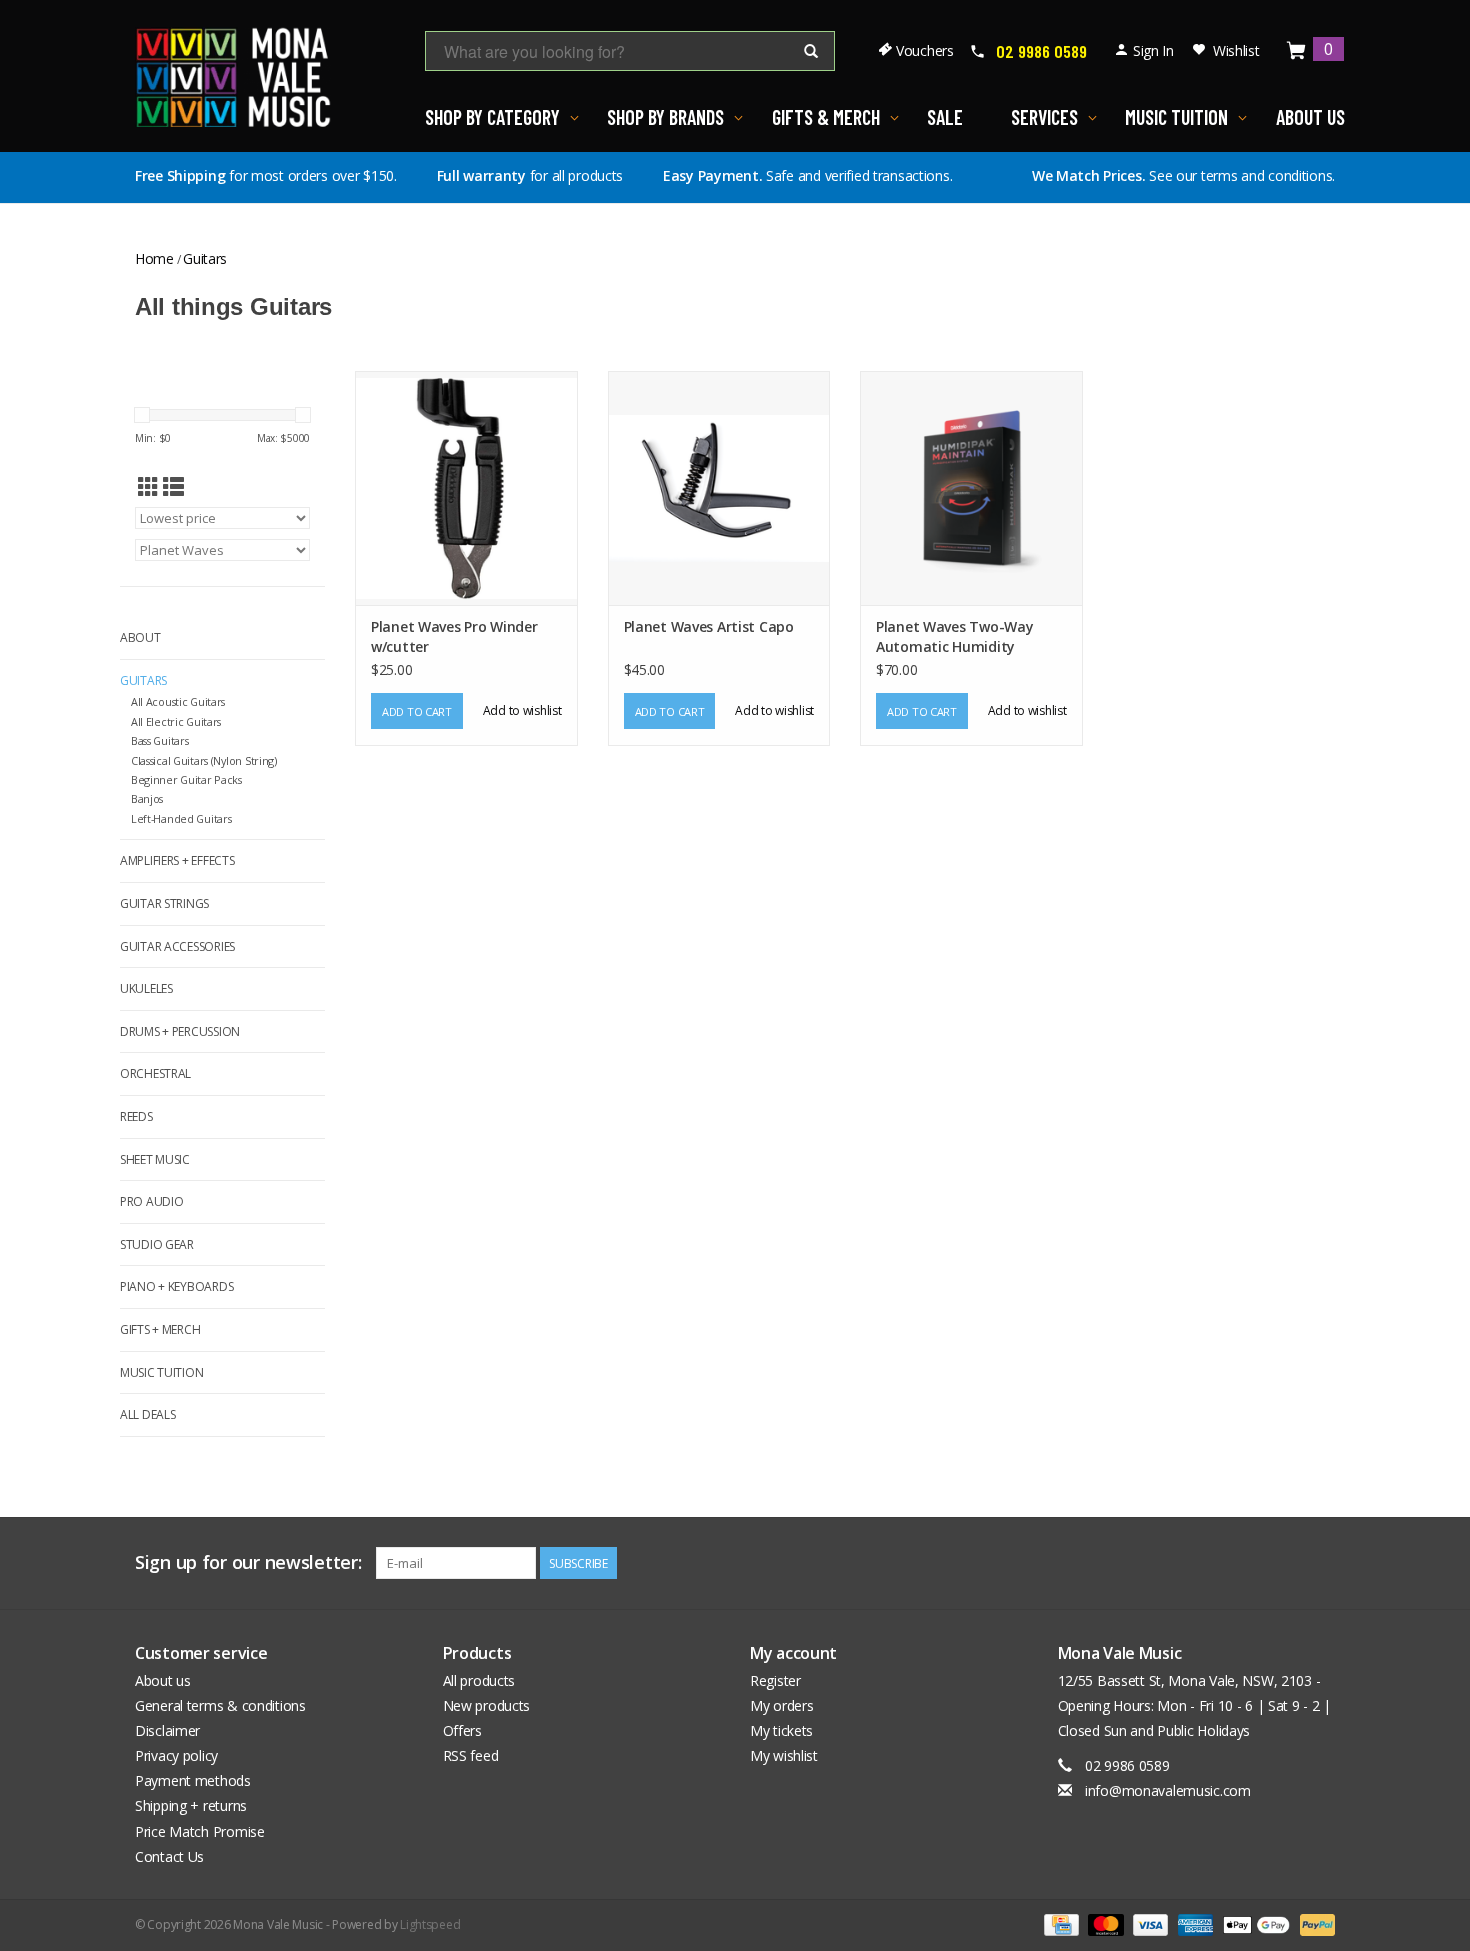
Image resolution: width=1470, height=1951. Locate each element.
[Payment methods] (1059, 1923)
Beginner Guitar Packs (186, 779)
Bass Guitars (160, 740)
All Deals (147, 1414)
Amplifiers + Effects (177, 860)
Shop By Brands (665, 117)
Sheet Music (155, 1159)
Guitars (205, 258)
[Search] (811, 52)
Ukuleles (146, 988)
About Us (1310, 117)
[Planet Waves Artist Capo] (719, 487)
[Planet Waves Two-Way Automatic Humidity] (971, 487)
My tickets (781, 1730)
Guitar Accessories (177, 946)
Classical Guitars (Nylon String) (204, 760)
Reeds (136, 1116)
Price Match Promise (200, 1831)
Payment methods (193, 1780)
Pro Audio (151, 1201)
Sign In (1153, 50)
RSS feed (471, 1755)
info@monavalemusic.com (1168, 1790)
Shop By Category (492, 117)
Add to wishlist (522, 710)
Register (775, 1680)
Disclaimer (167, 1730)
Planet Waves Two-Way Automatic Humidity (954, 636)
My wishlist (784, 1755)
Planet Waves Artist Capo (709, 626)
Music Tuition (1176, 117)
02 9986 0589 (1041, 51)
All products (479, 1680)
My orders (781, 1705)
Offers (462, 1730)
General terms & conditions (220, 1705)
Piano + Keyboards (176, 1286)
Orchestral (155, 1073)
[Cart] (1297, 51)
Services (1044, 117)
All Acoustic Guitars (178, 701)
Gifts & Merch (826, 117)
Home (154, 258)
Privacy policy (176, 1755)
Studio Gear (157, 1244)
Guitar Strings (164, 903)
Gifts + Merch (160, 1329)
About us (163, 1680)
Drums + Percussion (180, 1031)
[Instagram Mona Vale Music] (1319, 1563)
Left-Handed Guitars (181, 818)
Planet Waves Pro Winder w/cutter (454, 636)
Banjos (147, 798)
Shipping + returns (191, 1805)
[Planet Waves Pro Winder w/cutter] (466, 487)
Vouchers (925, 50)
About (140, 637)
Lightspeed (430, 1924)
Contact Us (169, 1856)
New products (487, 1705)
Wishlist (1236, 50)
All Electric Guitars (176, 721)
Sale (945, 117)
